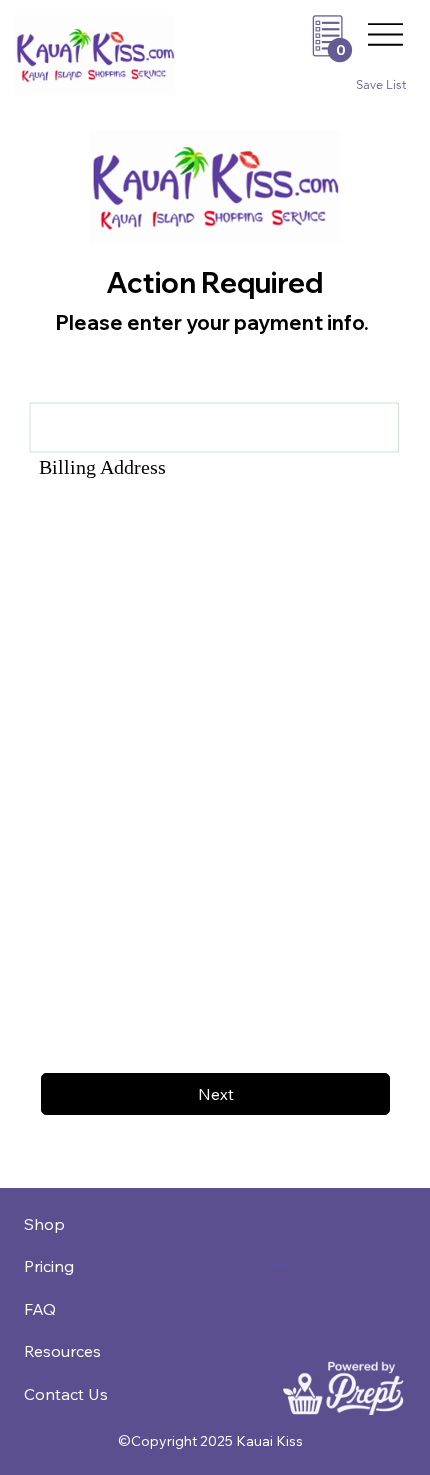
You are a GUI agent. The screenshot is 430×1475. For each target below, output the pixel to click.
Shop (44, 1224)
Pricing (49, 1266)
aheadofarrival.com (278, 1262)
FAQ (40, 1309)
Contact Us (66, 1394)
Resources (62, 1351)
